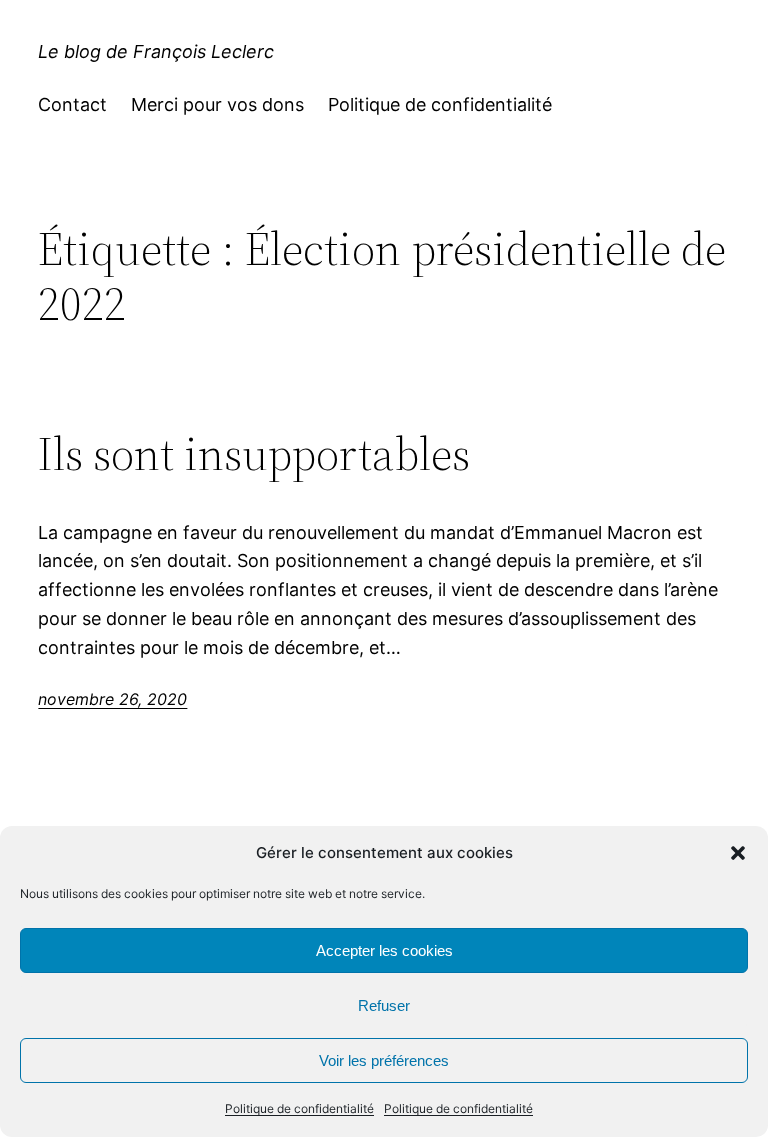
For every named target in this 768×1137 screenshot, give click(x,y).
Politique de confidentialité (299, 1108)
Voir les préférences (384, 1060)
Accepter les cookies (384, 950)
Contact (72, 104)
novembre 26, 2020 (112, 699)
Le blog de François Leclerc (156, 51)
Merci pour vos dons (217, 104)
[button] (738, 853)
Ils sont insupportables (254, 453)
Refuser (384, 1005)
